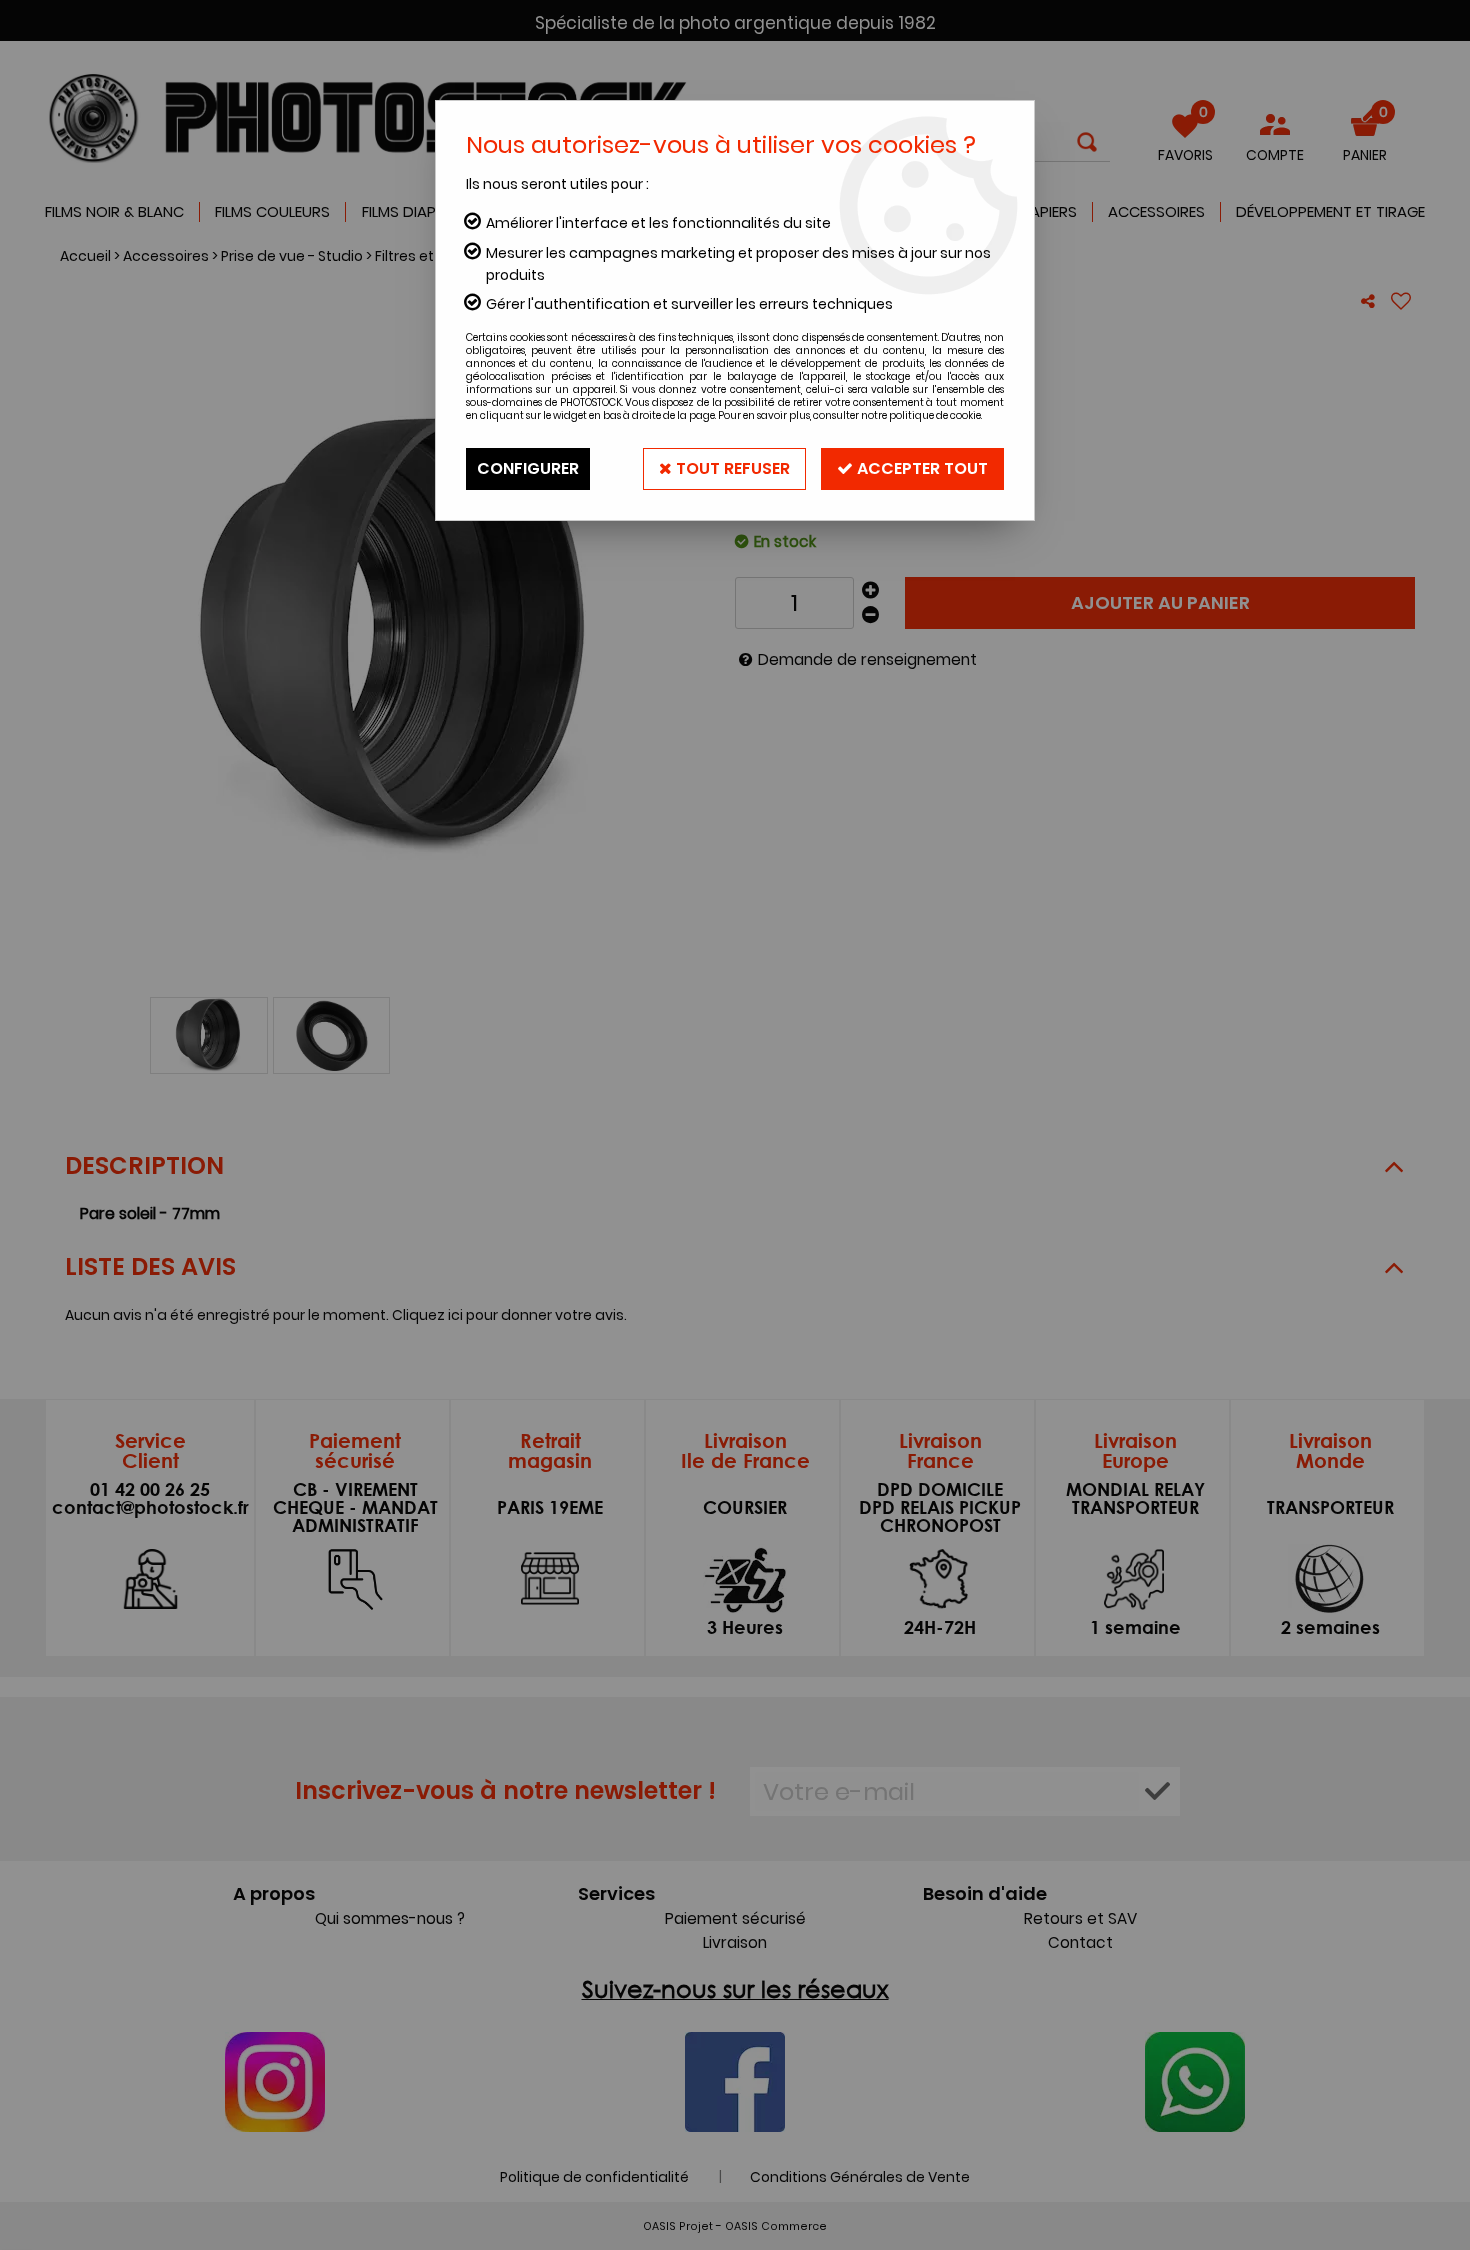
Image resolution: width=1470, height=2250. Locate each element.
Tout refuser (731, 468)
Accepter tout (920, 468)
